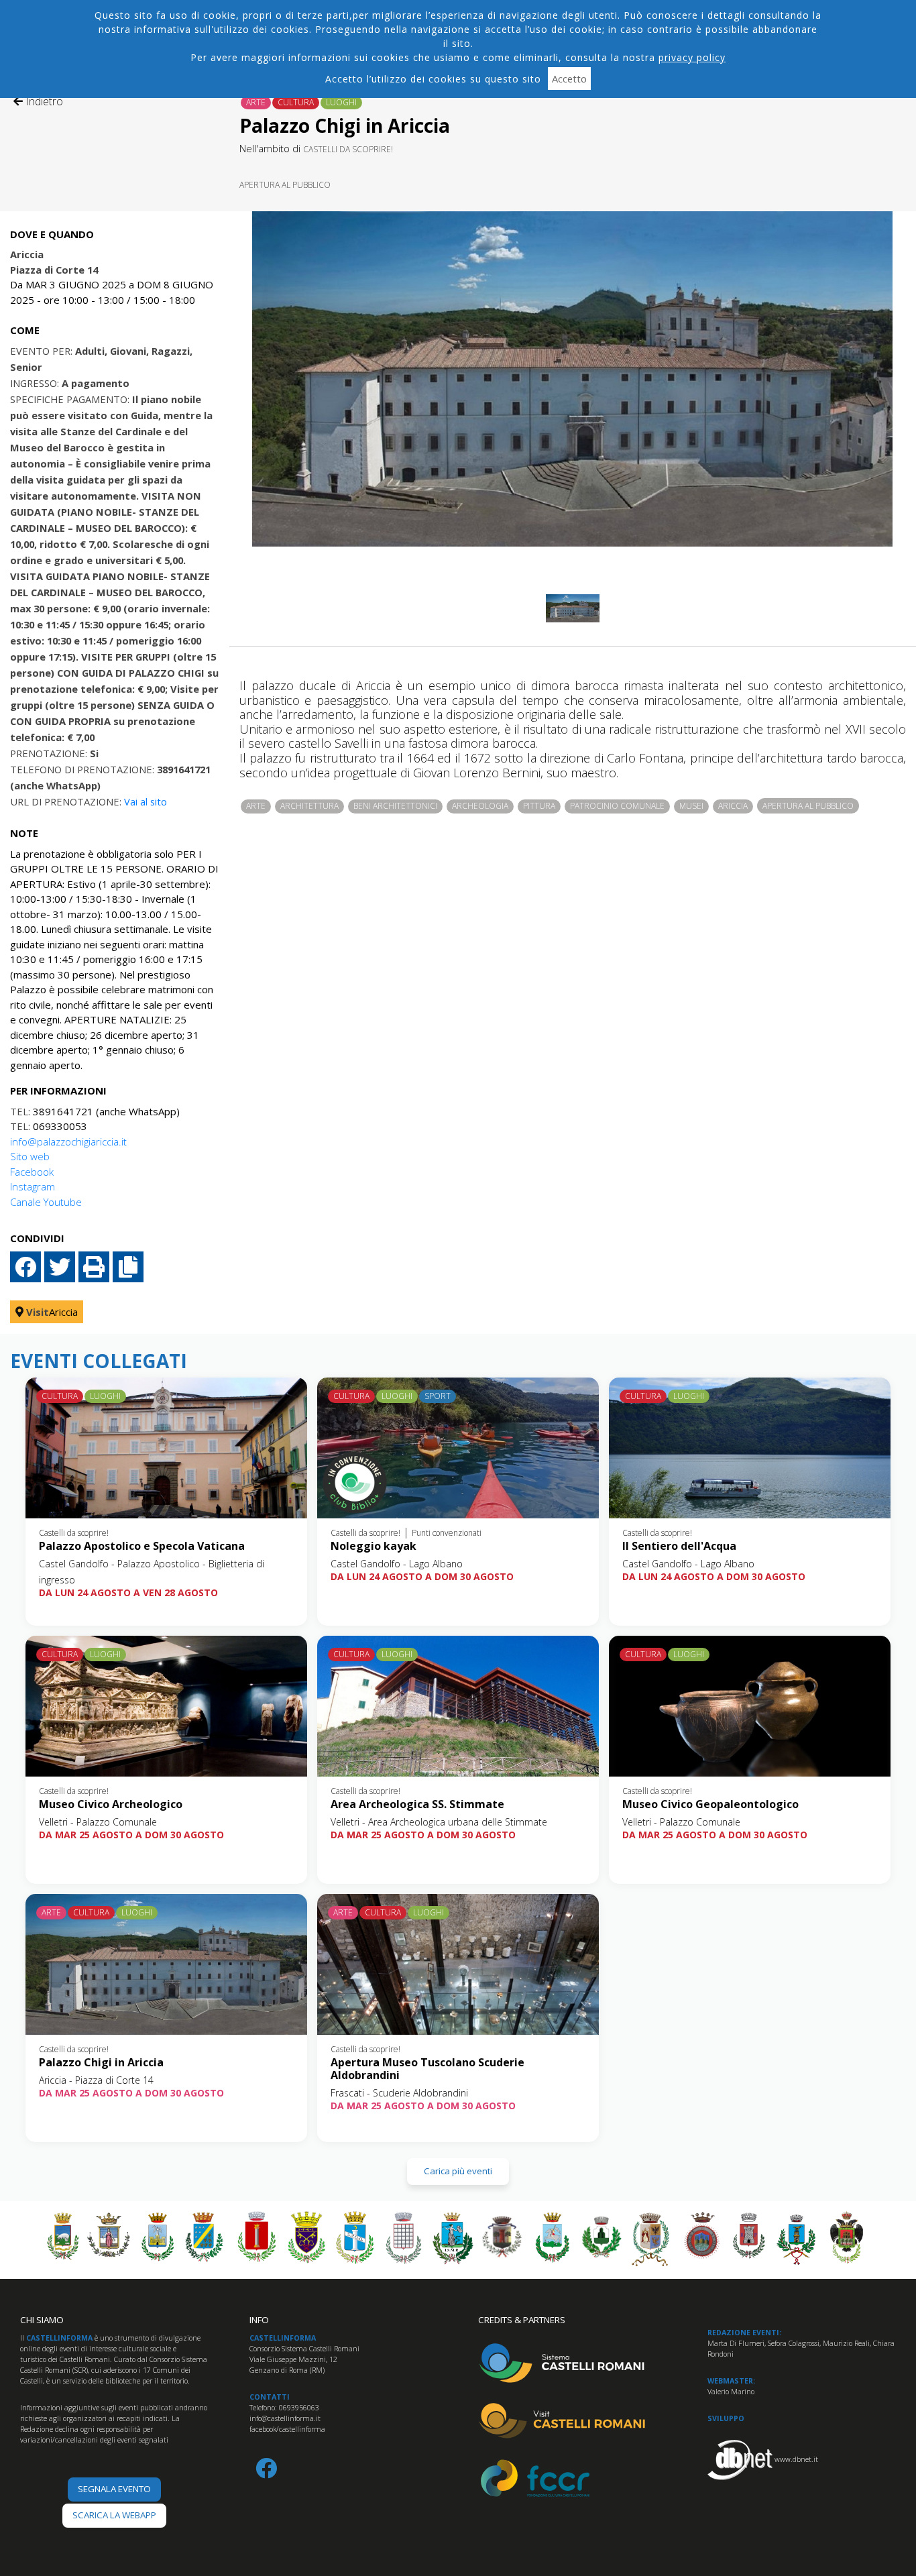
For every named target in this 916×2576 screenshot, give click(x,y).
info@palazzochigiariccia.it (68, 1141)
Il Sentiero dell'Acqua (679, 1546)
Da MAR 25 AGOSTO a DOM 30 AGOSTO (131, 1835)
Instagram (33, 1186)
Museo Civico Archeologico (111, 1804)
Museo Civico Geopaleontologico (710, 1804)
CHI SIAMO (42, 2320)
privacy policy (692, 57)
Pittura (539, 806)
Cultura (296, 102)
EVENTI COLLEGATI (99, 1361)
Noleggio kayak (374, 1546)
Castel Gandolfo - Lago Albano (397, 1564)
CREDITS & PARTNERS (522, 2320)
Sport (438, 1396)
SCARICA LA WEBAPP (114, 2515)
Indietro (43, 101)
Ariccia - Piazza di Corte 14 (96, 2080)
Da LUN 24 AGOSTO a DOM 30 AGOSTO (422, 1576)
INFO (259, 2320)
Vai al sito (146, 801)
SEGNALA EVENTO (114, 2489)
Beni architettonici (395, 806)
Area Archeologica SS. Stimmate (417, 1804)
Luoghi (341, 102)
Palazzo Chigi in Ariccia (101, 2062)
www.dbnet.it (796, 2459)
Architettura (309, 806)
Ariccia (733, 806)
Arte (256, 102)
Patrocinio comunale (617, 806)
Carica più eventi (458, 2171)
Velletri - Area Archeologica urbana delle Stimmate (439, 1822)
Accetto (569, 78)
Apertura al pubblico (285, 185)
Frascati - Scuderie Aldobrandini (399, 2093)
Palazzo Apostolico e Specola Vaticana (142, 1546)
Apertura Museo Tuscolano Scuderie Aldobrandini (427, 2069)
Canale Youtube (46, 1202)
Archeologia (480, 806)
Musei (691, 806)
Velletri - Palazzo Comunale (98, 1822)
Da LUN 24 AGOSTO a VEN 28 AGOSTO (128, 1592)
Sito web (30, 1156)
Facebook (32, 1172)
